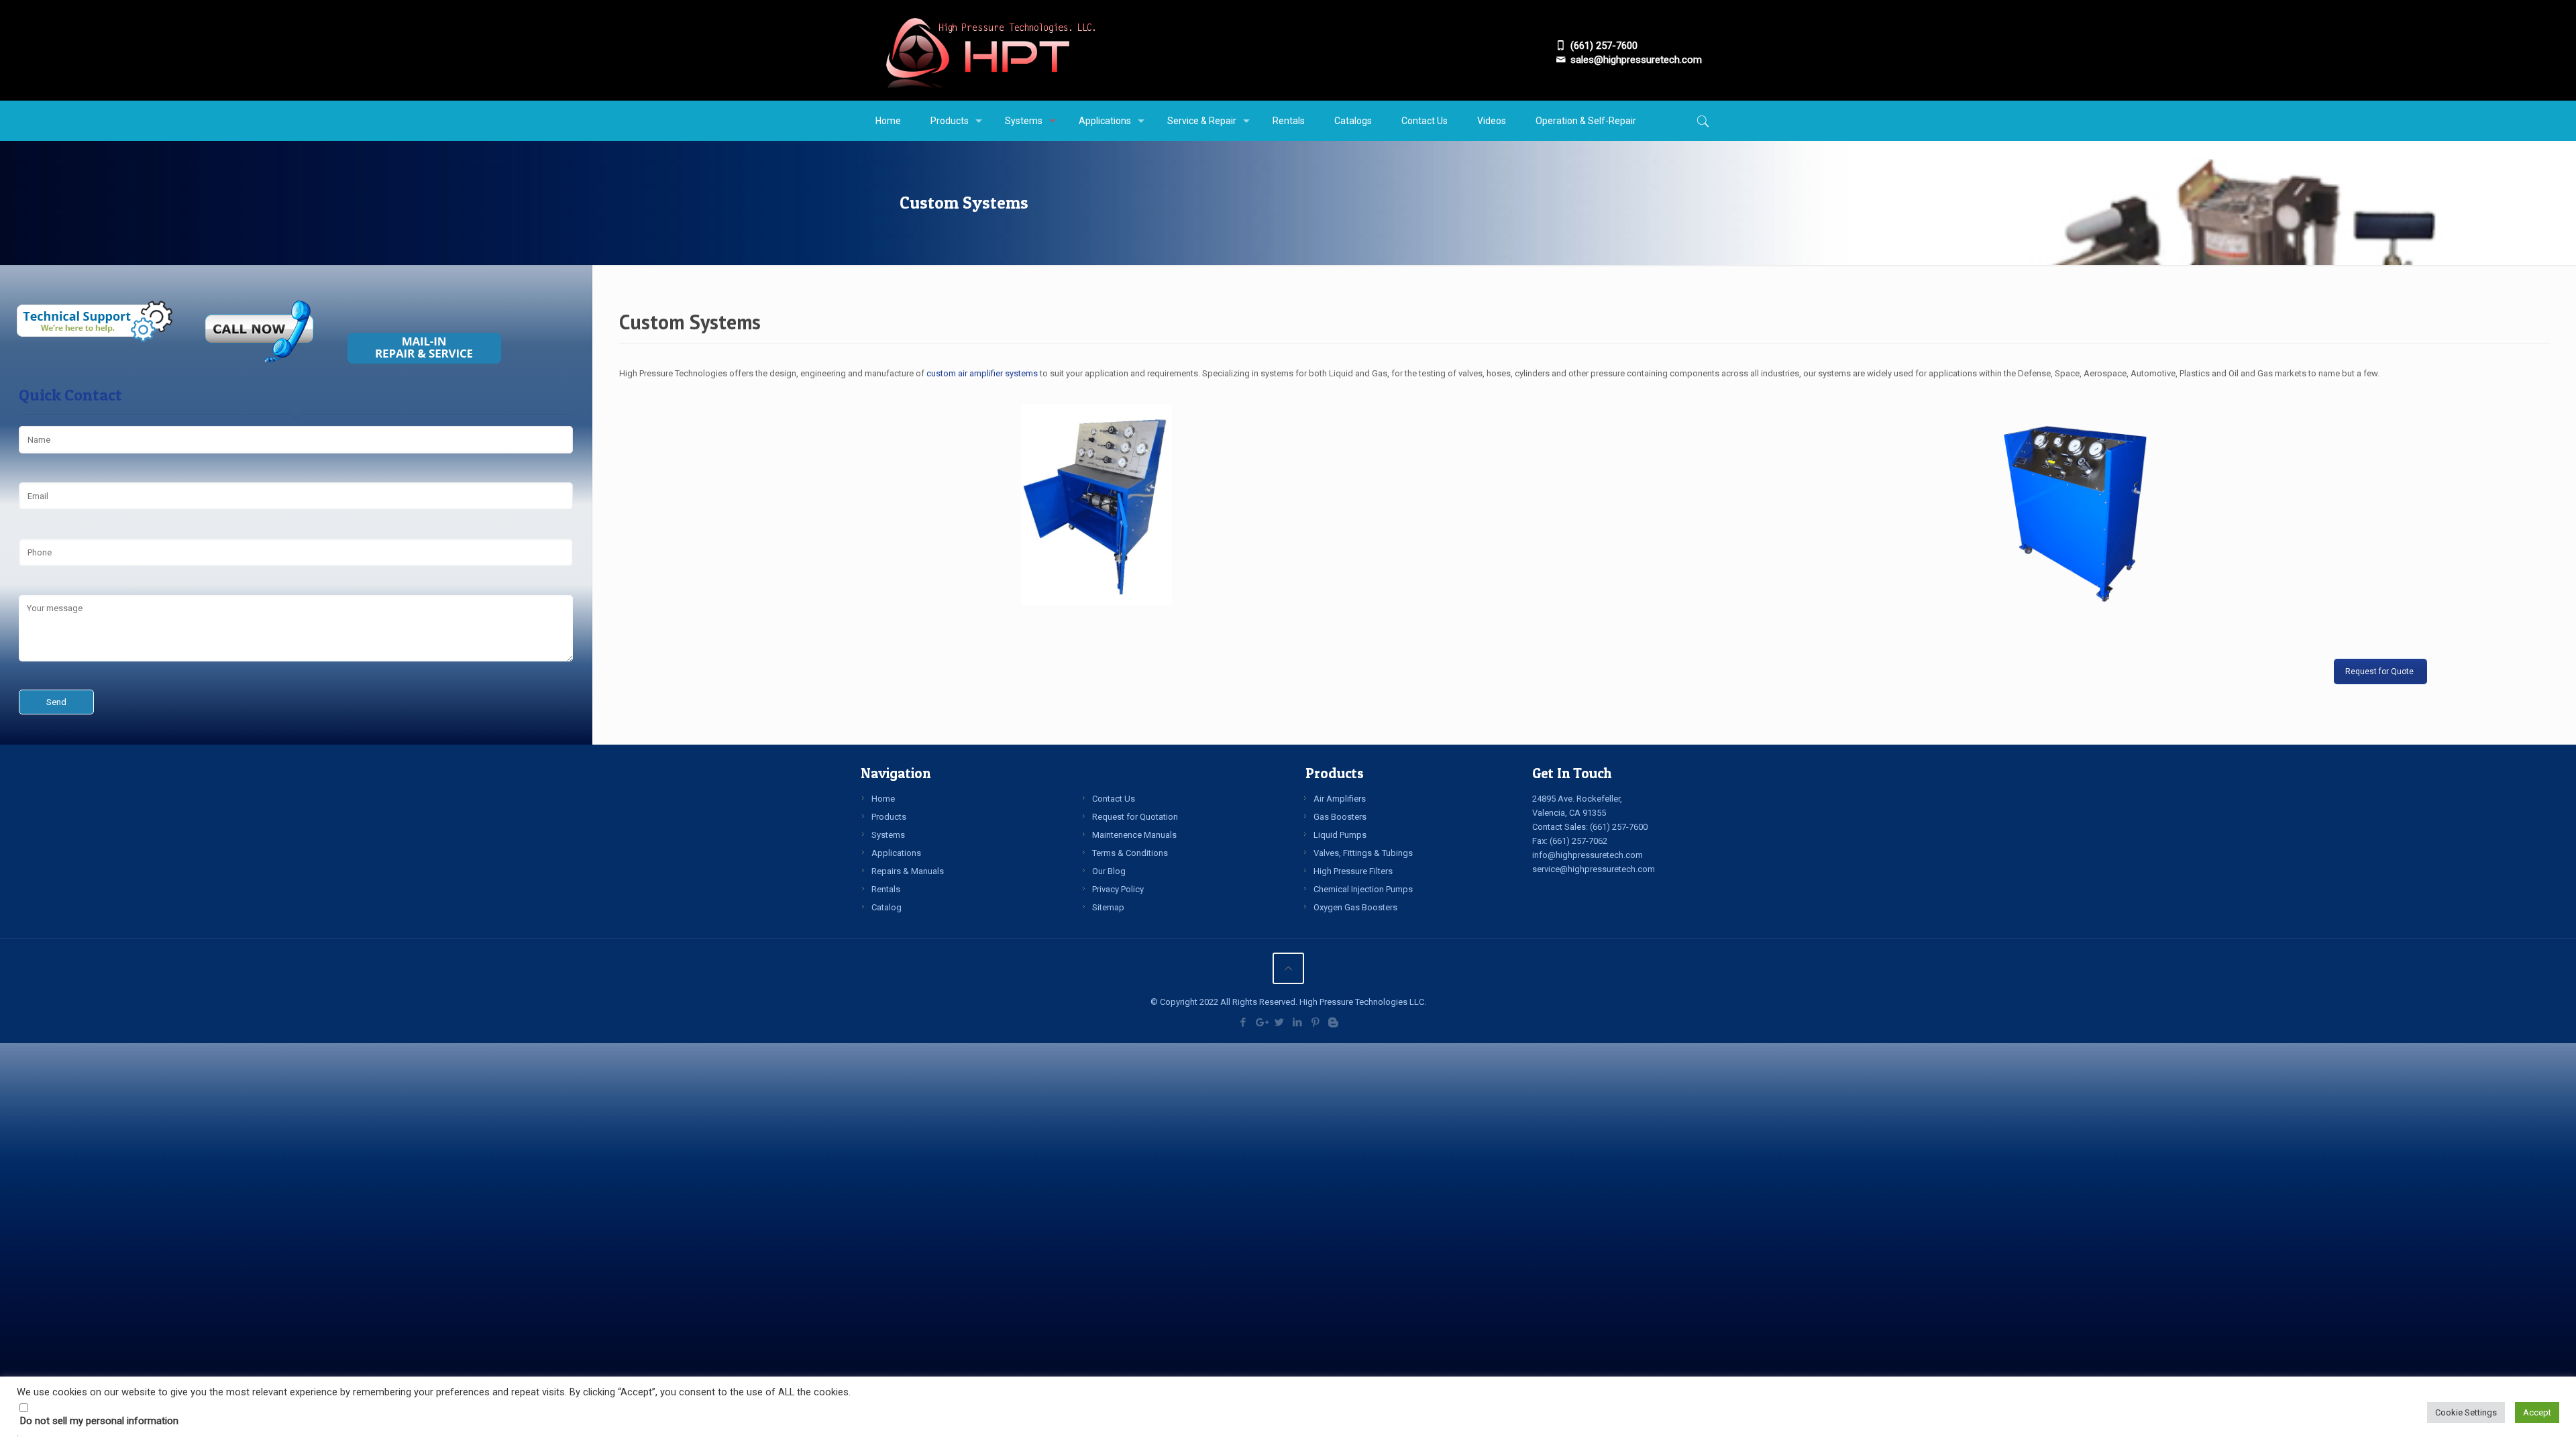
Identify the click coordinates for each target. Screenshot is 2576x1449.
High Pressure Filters (1353, 871)
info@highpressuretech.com (1588, 855)
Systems (888, 835)
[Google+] (1261, 1022)
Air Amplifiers (1340, 799)
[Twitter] (1279, 1022)
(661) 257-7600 (1619, 827)
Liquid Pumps (1340, 835)
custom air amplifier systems (982, 373)
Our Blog (1109, 871)
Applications (896, 853)
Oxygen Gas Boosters (1355, 907)
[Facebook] (1243, 1022)
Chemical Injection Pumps (1363, 889)
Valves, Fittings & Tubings (1363, 853)
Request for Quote (2380, 672)
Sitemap (1108, 907)
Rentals (886, 889)
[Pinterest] (1315, 1022)
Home (883, 799)
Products (889, 817)
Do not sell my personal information (99, 1421)
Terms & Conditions (1130, 853)
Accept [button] (2537, 1412)
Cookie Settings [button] (2466, 1412)
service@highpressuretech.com (1594, 869)
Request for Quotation (1135, 817)
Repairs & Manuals (908, 871)
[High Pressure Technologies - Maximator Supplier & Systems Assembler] (990, 50)
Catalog (887, 907)
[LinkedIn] (1297, 1022)
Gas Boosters (1340, 817)
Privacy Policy (1118, 889)
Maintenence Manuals (1134, 835)
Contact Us (1114, 799)
